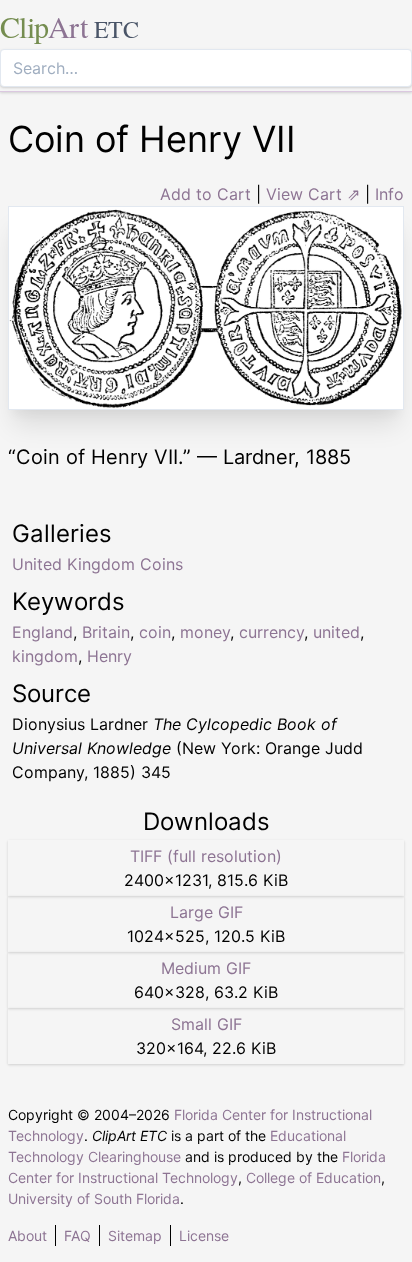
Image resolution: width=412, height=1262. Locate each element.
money (205, 632)
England (42, 632)
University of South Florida (94, 1198)
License (204, 1235)
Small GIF (206, 1024)
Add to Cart (205, 194)
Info (389, 194)
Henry (109, 656)
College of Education (313, 1177)
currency (271, 632)
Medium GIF (206, 968)
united (336, 632)
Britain (106, 632)
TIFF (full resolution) (206, 856)
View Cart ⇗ (313, 194)
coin (155, 632)
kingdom (45, 656)
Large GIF (206, 912)
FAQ (77, 1235)
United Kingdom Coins (97, 564)
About (27, 1235)
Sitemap (135, 1235)
